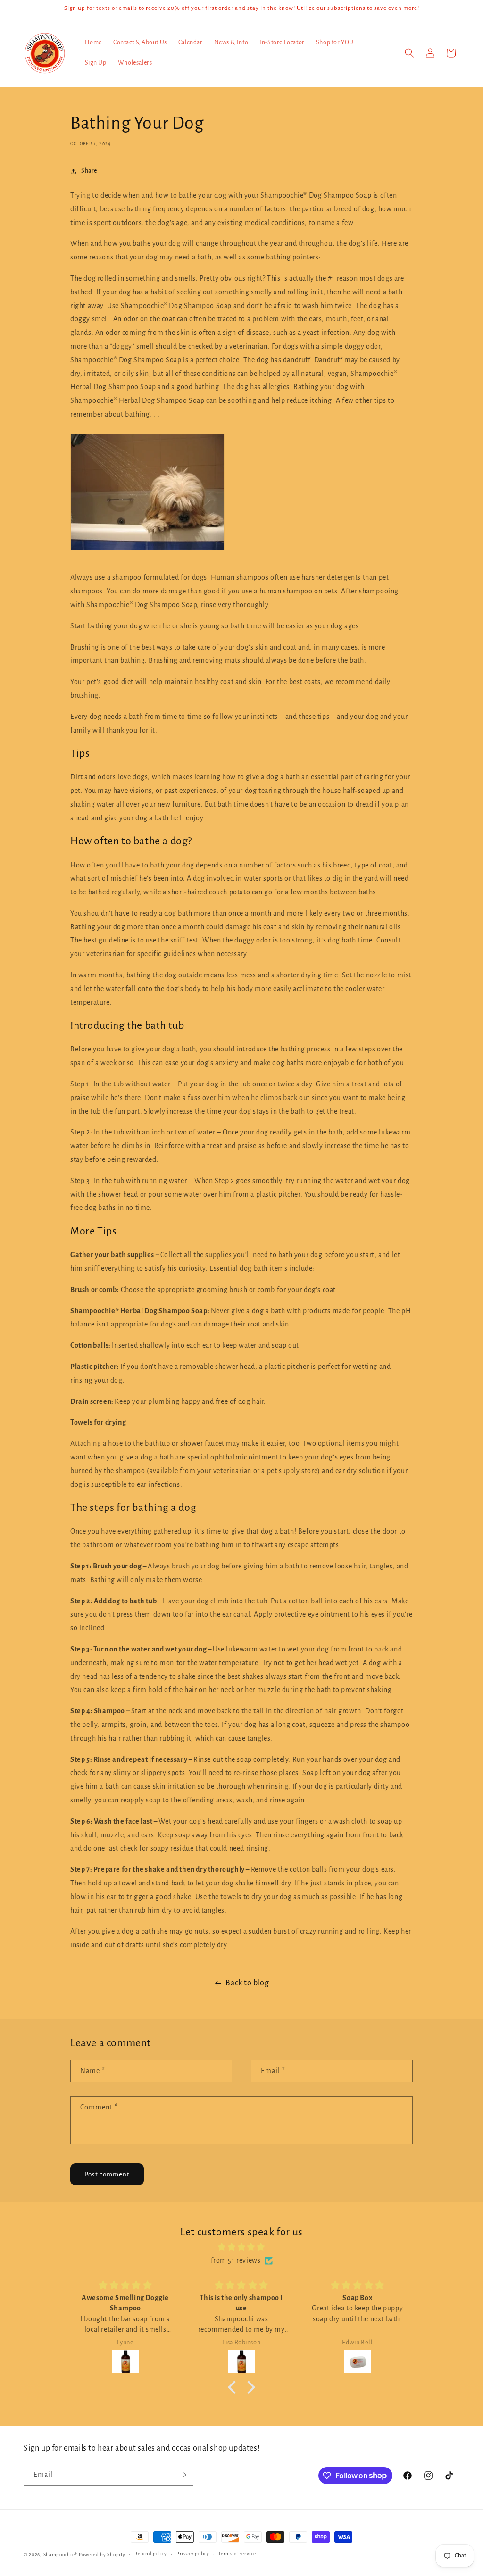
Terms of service (237, 2554)
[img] (241, 2247)
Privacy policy (193, 2554)
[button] (409, 53)
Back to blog (247, 1983)
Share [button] (89, 171)
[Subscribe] (183, 2475)
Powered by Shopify (102, 2555)
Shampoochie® (61, 2555)
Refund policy (151, 2554)
